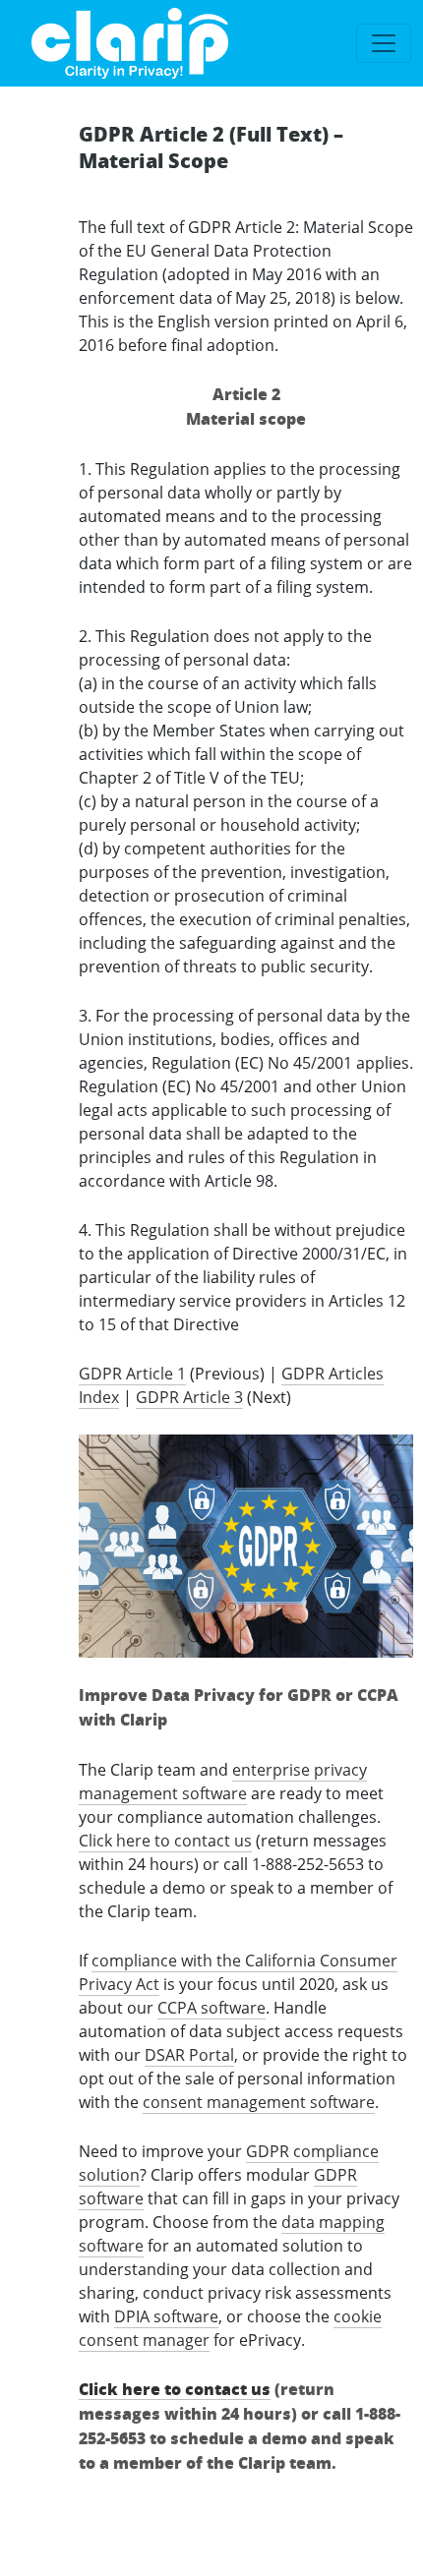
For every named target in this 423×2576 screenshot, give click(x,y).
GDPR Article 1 (132, 1374)
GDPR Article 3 (189, 1397)
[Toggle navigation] (384, 43)
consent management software (259, 2102)
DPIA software (166, 2316)
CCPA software (211, 2008)
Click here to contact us (165, 1841)
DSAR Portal (189, 2055)
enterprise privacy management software (223, 1782)
